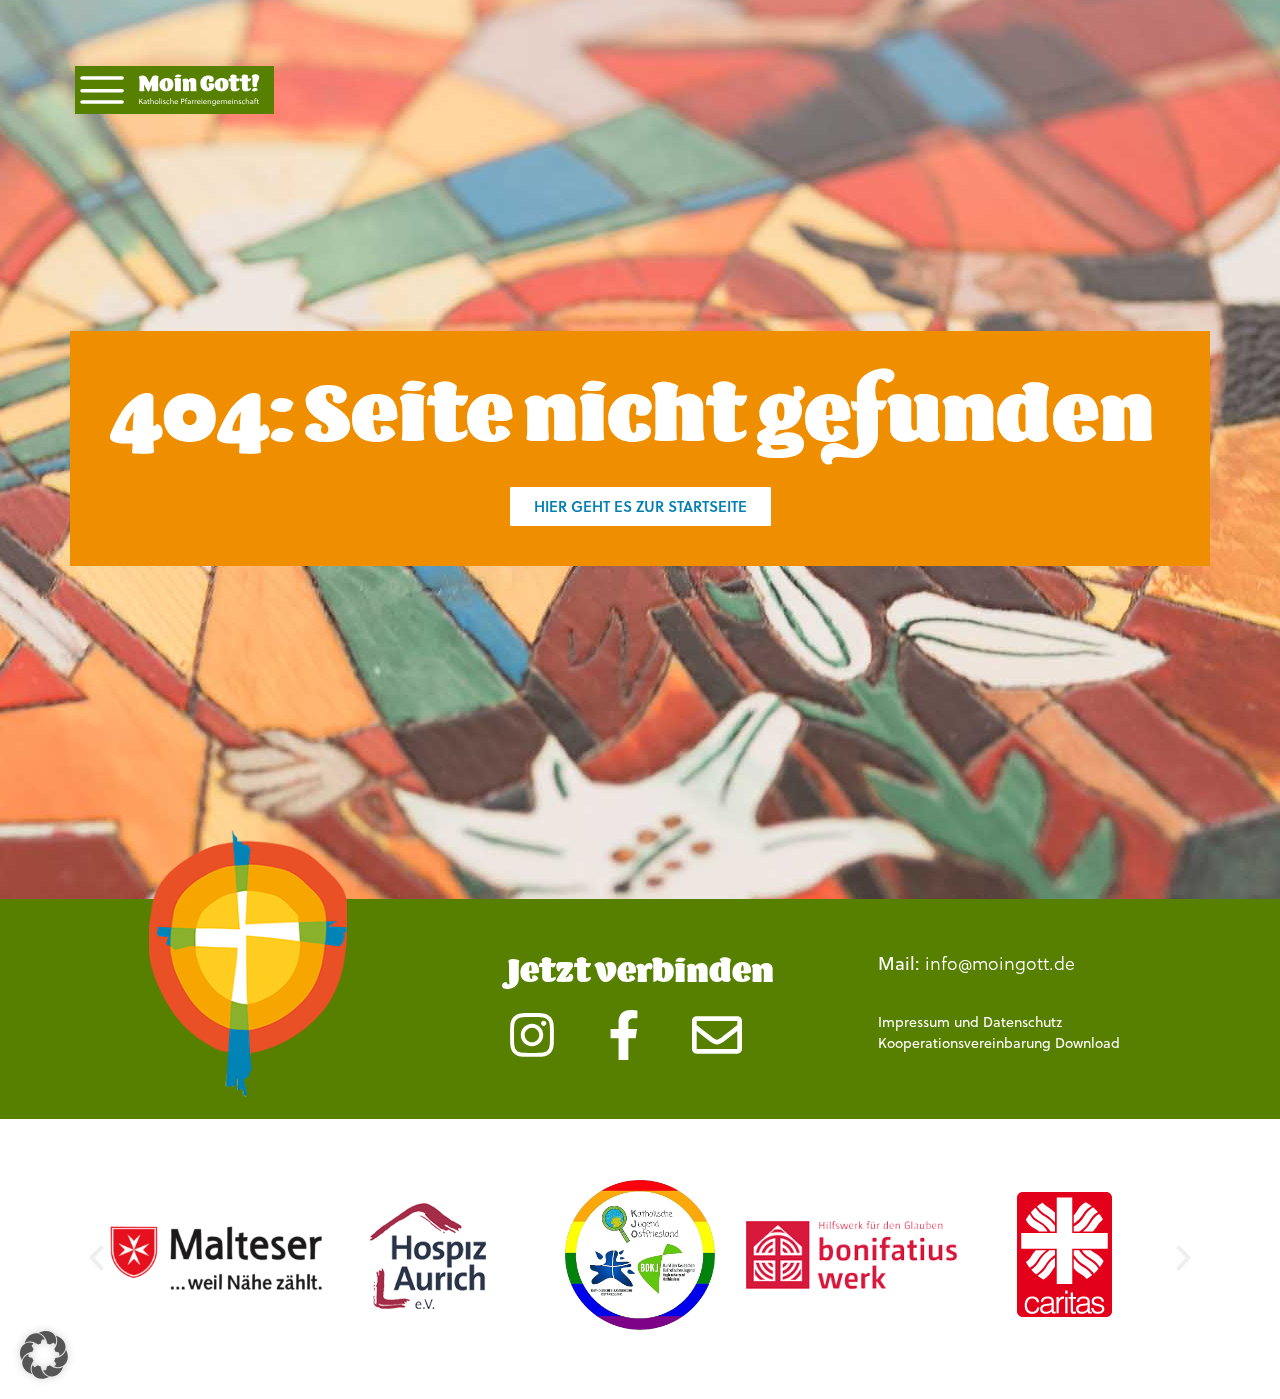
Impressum (914, 1022)
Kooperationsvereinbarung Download (999, 1043)
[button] (96, 1257)
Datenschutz (1022, 1022)
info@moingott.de (1000, 962)
